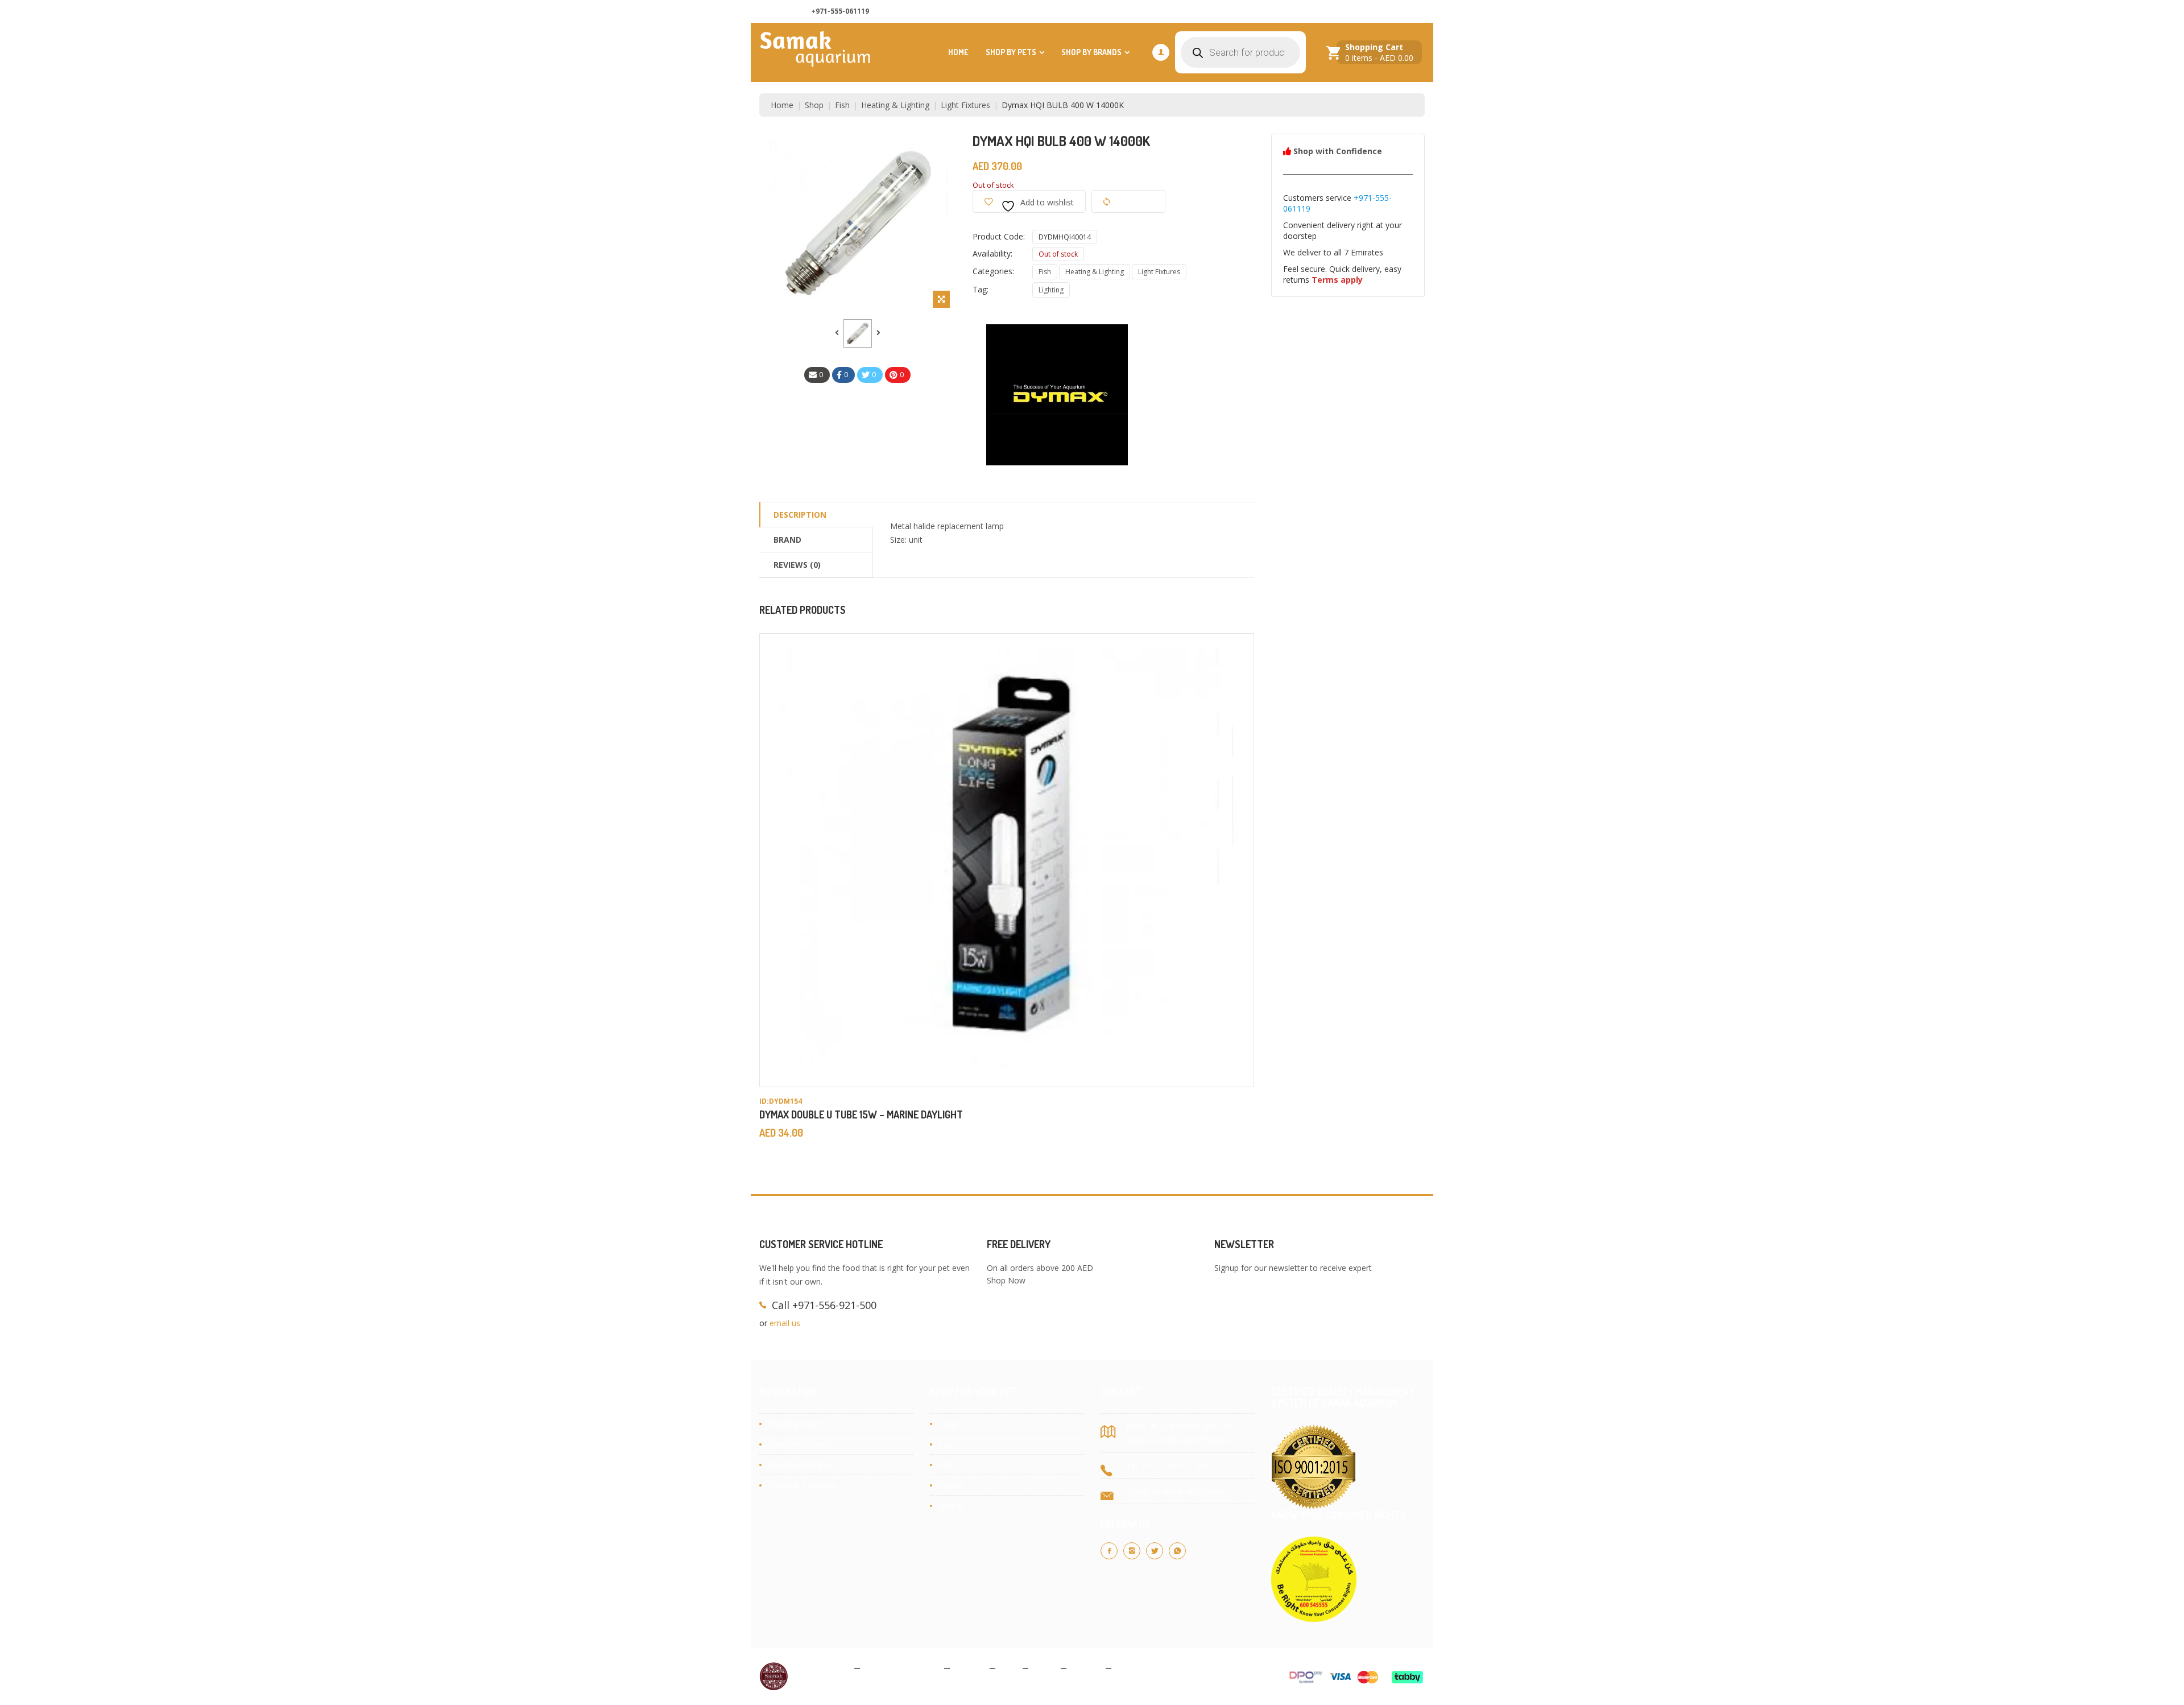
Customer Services (1383, 12)
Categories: (993, 271)
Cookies (970, 1667)
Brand (787, 540)
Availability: (992, 253)
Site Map (1133, 1667)
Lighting (1051, 290)
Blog (1009, 1667)
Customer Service (800, 1444)
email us (785, 1323)
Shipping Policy (795, 1424)
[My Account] (1161, 52)
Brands (952, 1506)
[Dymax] (1058, 394)
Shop (814, 105)
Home (958, 52)
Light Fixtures (965, 105)
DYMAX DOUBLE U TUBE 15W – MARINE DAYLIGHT (861, 1114)
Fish (842, 105)
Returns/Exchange (801, 1465)
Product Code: (999, 236)
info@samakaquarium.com (1176, 1491)
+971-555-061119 (840, 11)
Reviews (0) (797, 565)
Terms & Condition (803, 1485)
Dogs (948, 1424)
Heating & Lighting (895, 105)
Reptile (951, 1485)
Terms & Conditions (902, 1667)
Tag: (981, 289)
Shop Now (1006, 1280)
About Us (1257, 12)
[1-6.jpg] (858, 333)
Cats (947, 1444)
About (1045, 1667)
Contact (1086, 1667)
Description (800, 515)
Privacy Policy (824, 1667)
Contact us (1312, 12)
